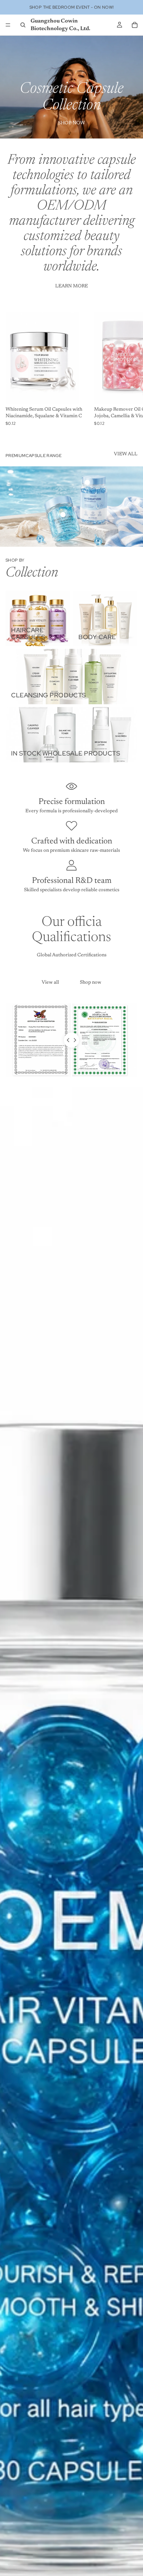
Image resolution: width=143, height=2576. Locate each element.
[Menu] (8, 25)
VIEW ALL (126, 454)
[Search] (23, 25)
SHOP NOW (71, 123)
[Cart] (135, 25)
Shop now (91, 983)
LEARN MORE (71, 286)
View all (50, 983)
